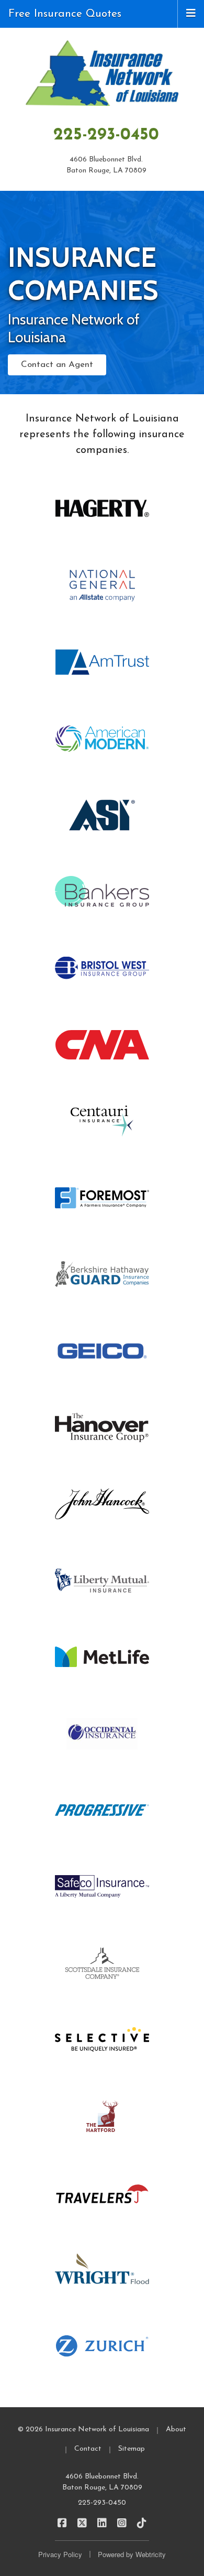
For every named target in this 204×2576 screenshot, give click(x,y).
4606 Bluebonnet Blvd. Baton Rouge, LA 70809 (102, 2482)
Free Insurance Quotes (65, 14)
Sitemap (132, 2449)
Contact (88, 2449)
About (176, 2429)
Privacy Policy (60, 2554)
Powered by (132, 2554)
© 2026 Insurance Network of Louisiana (83, 2429)
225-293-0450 (106, 135)
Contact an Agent (57, 365)
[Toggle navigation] (191, 13)
